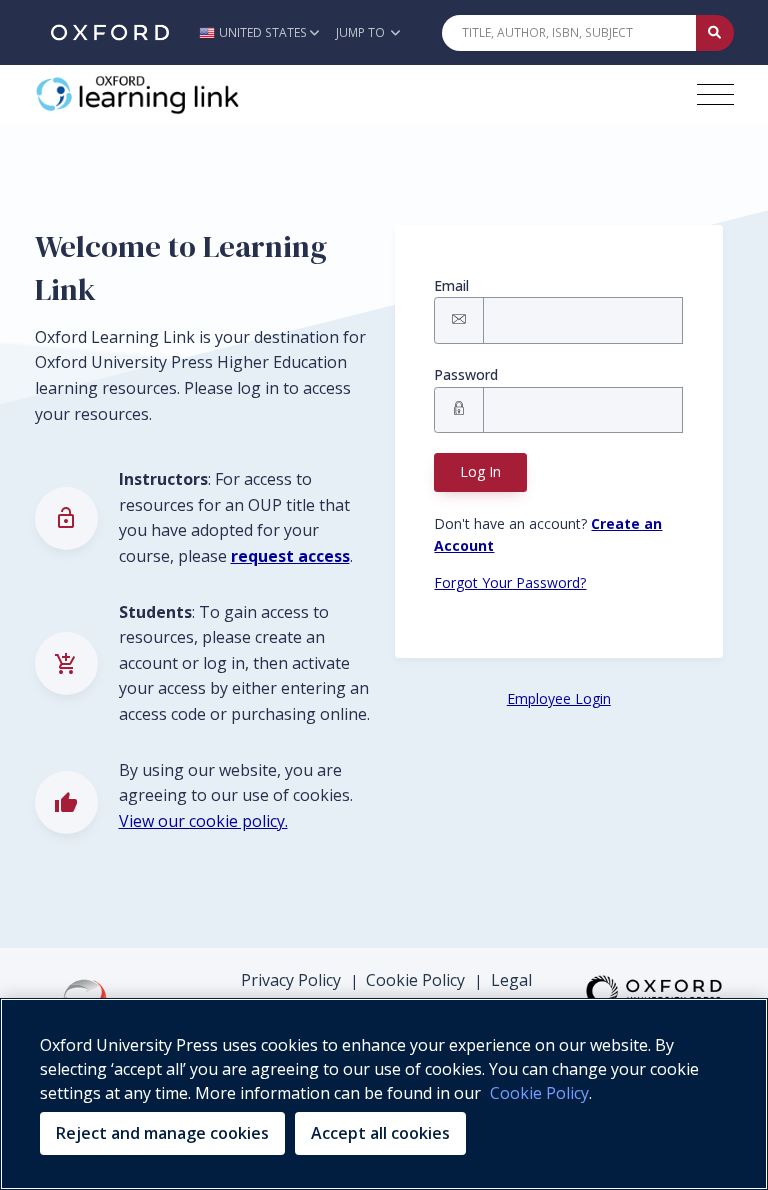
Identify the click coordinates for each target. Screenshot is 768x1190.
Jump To (362, 32)
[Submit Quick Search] (715, 33)
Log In (480, 471)
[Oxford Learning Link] (185, 95)
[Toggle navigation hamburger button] (715, 94)
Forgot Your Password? (510, 582)
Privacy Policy (291, 980)
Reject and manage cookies (162, 1133)
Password (466, 374)
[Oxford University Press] (110, 32)
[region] (384, 1094)
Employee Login (559, 698)
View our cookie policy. (203, 821)
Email (451, 285)
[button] (264, 32)
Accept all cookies (380, 1133)
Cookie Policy (415, 980)
